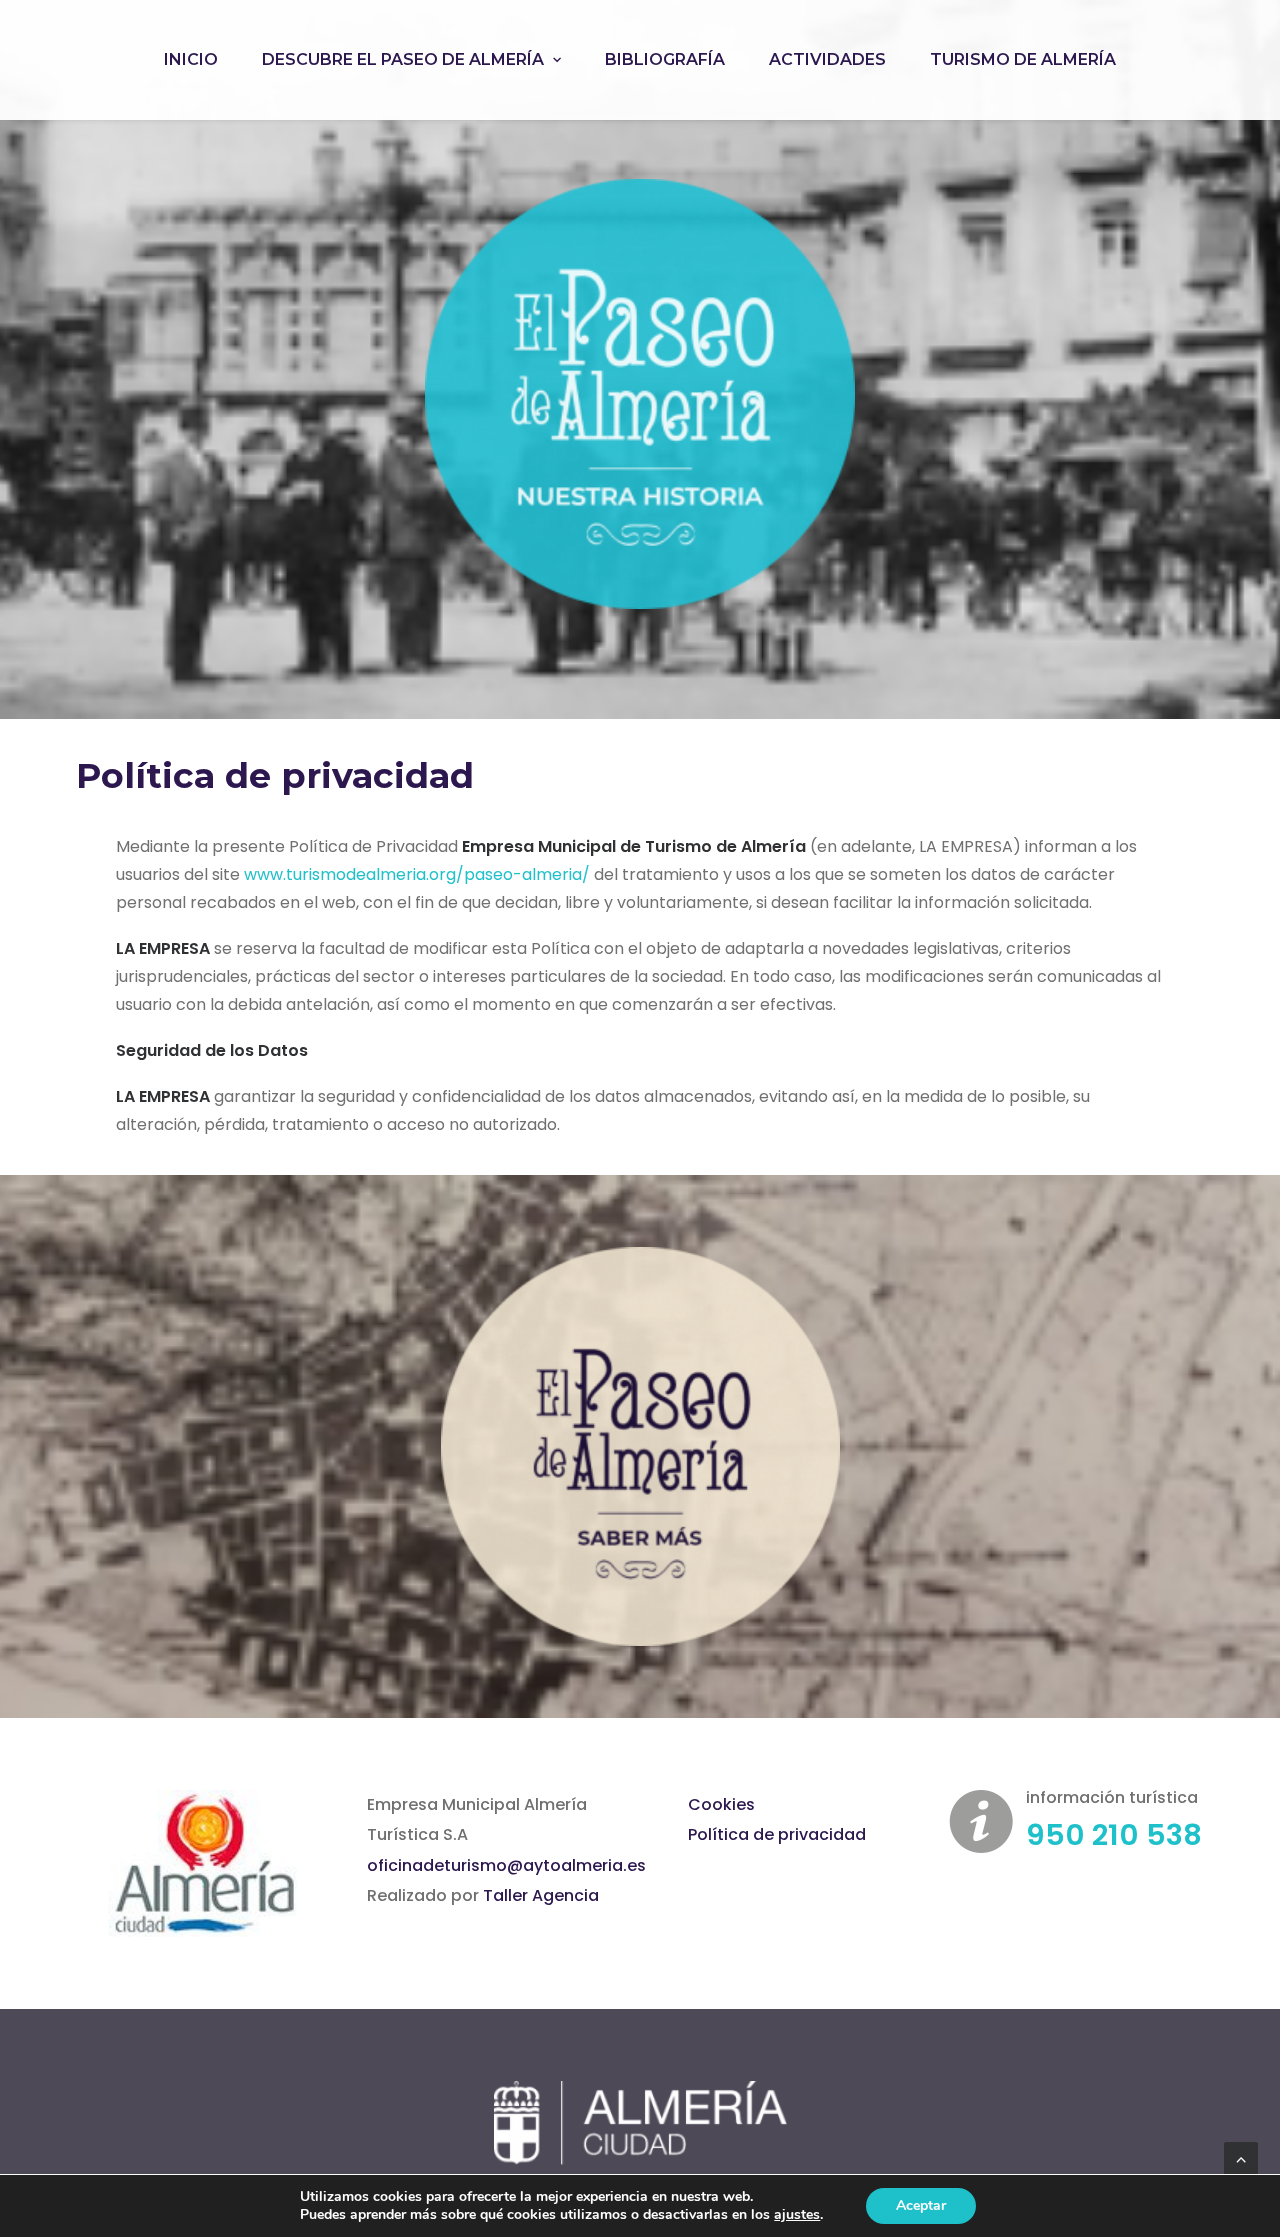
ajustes (797, 2215)
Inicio (191, 59)
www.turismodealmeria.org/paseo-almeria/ (417, 874)
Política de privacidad (777, 1834)
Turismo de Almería (1023, 59)
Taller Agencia (541, 1895)
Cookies (721, 1804)
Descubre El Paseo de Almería (403, 59)
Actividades (827, 59)
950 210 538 (1114, 1835)
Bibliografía (665, 59)
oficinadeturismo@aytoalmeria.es (506, 1865)
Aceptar (921, 2205)
